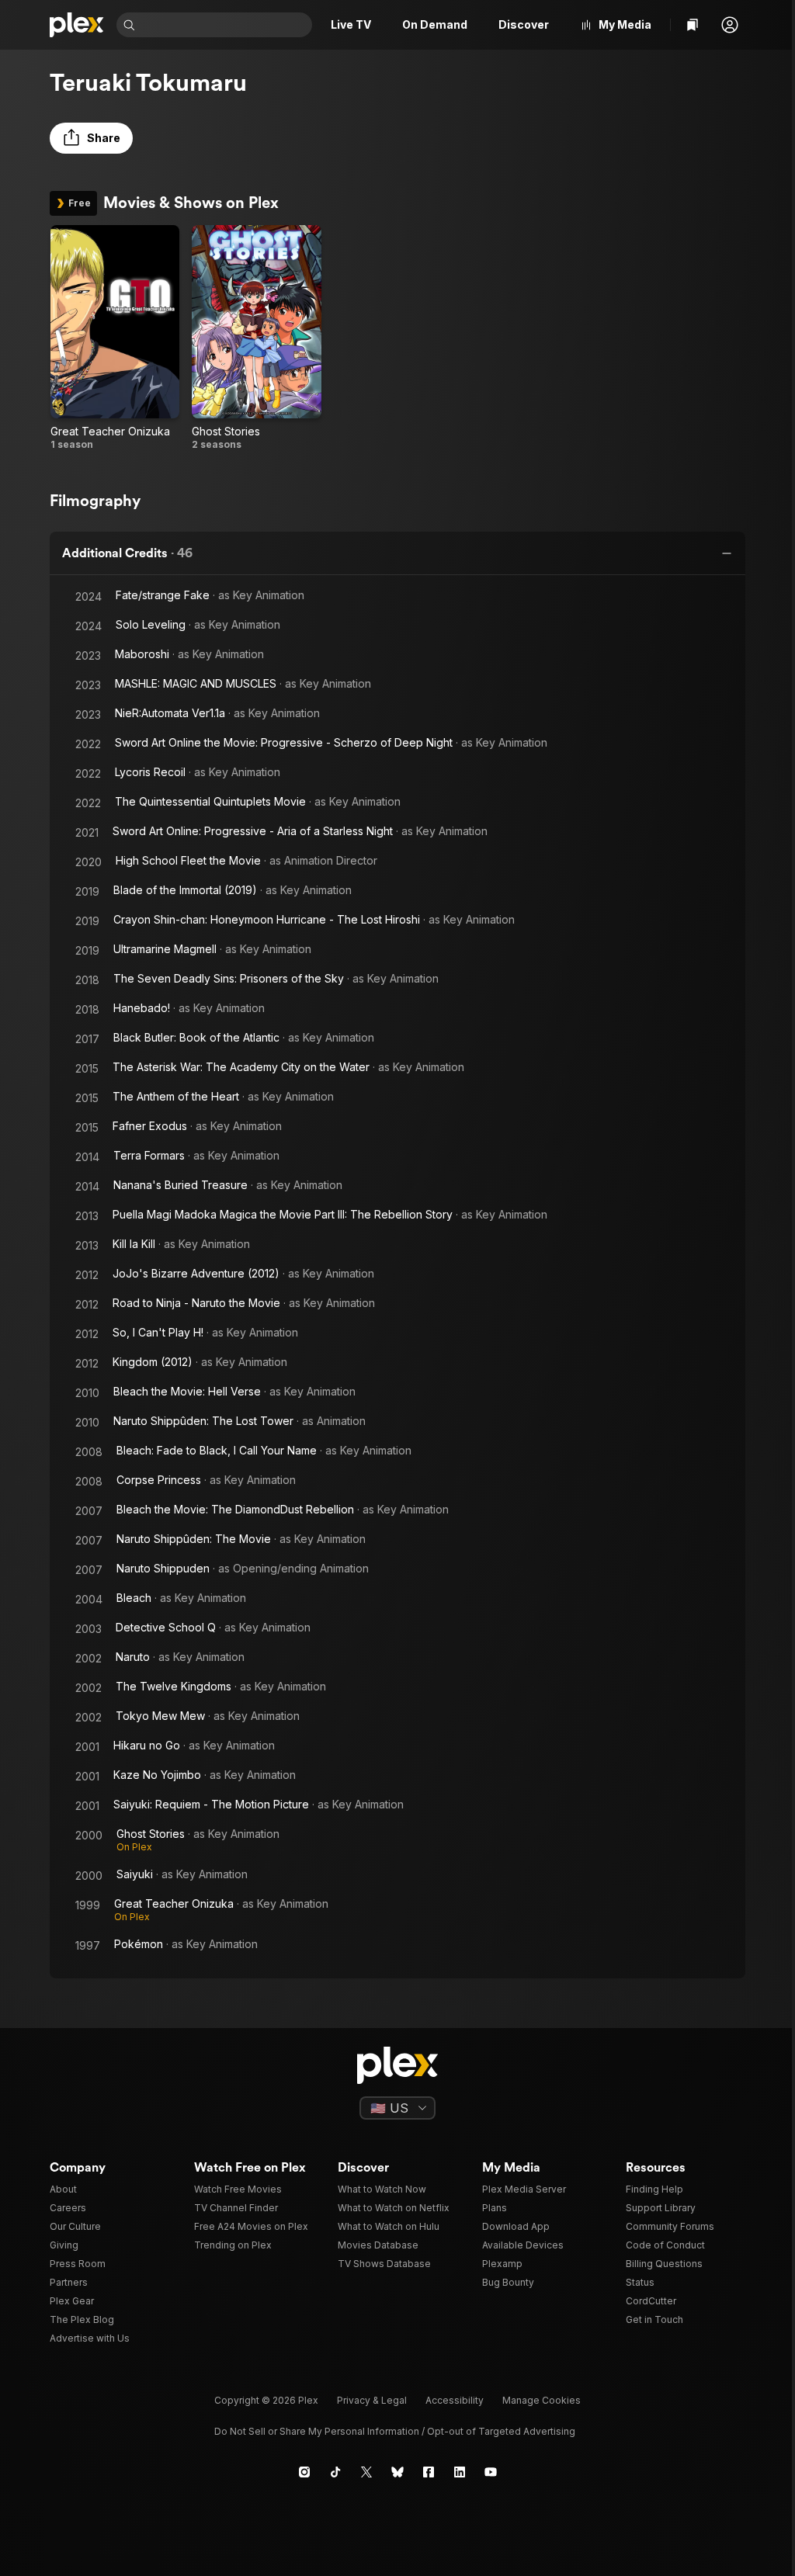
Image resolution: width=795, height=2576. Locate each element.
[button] (730, 25)
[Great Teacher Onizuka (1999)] (115, 338)
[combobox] (225, 25)
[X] (366, 2472)
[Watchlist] (693, 25)
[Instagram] (304, 2472)
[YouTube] (491, 2472)
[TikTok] (335, 2472)
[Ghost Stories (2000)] (256, 338)
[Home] (77, 25)
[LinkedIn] (460, 2472)
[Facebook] (429, 2472)
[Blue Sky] (397, 2472)
